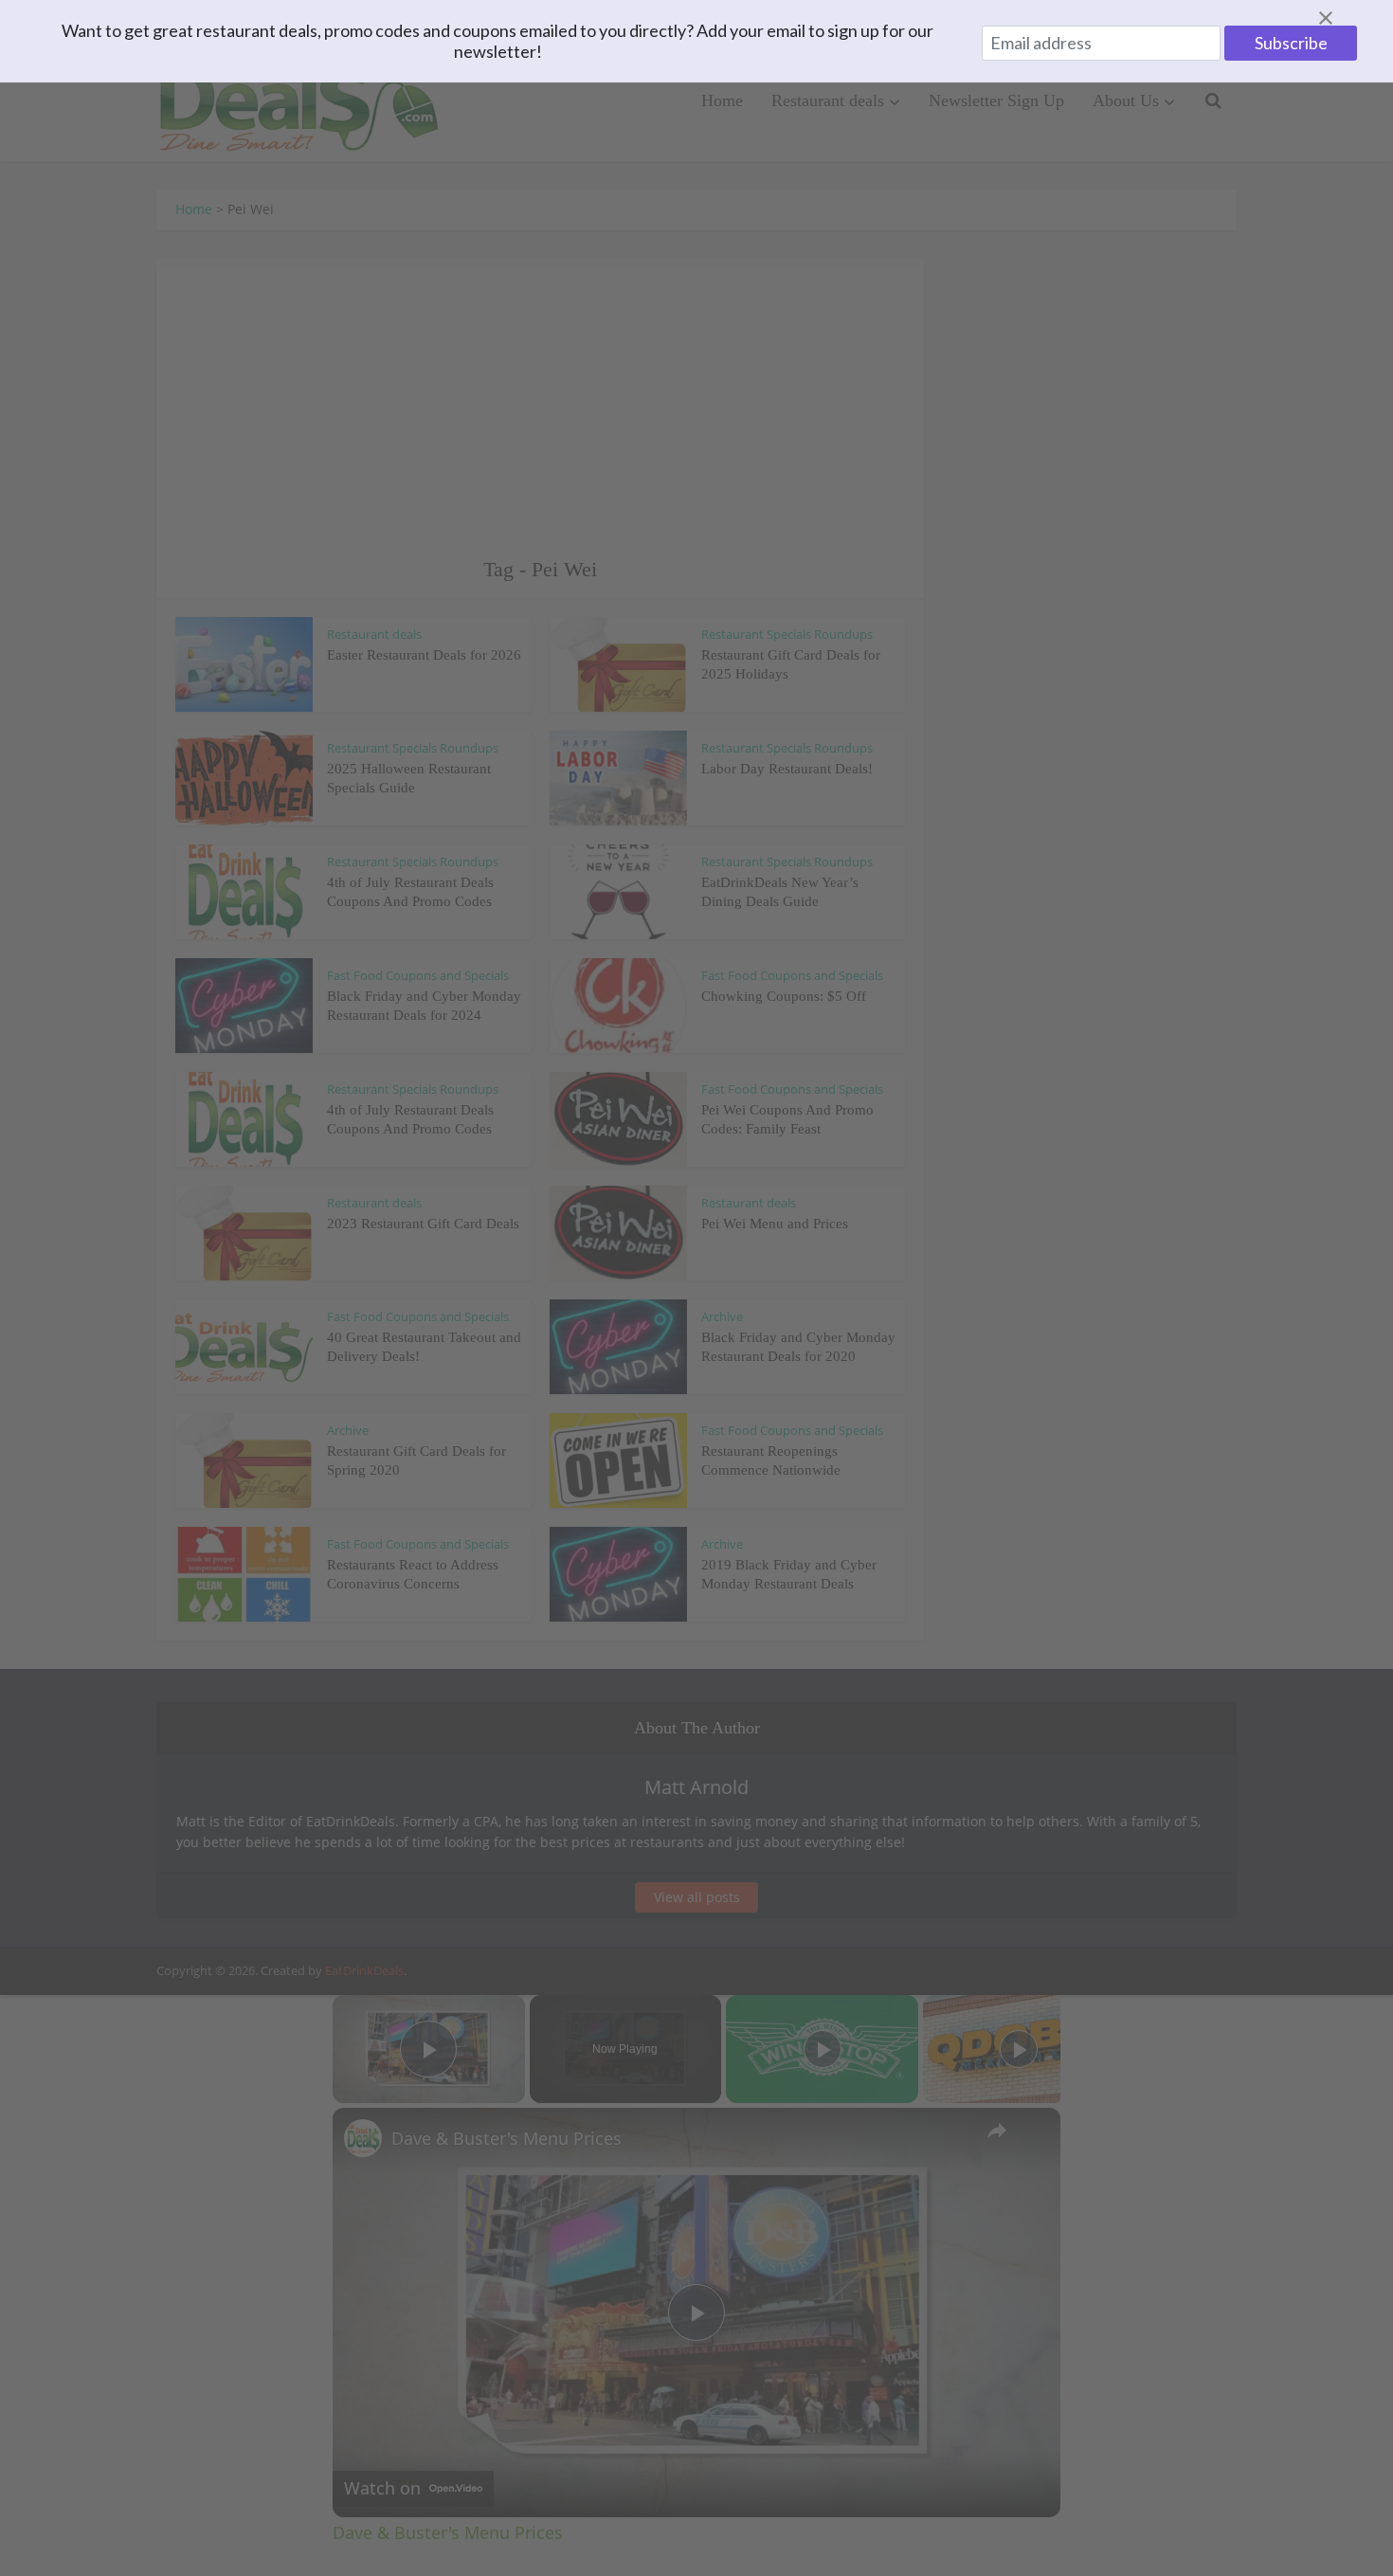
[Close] (1348, 18)
